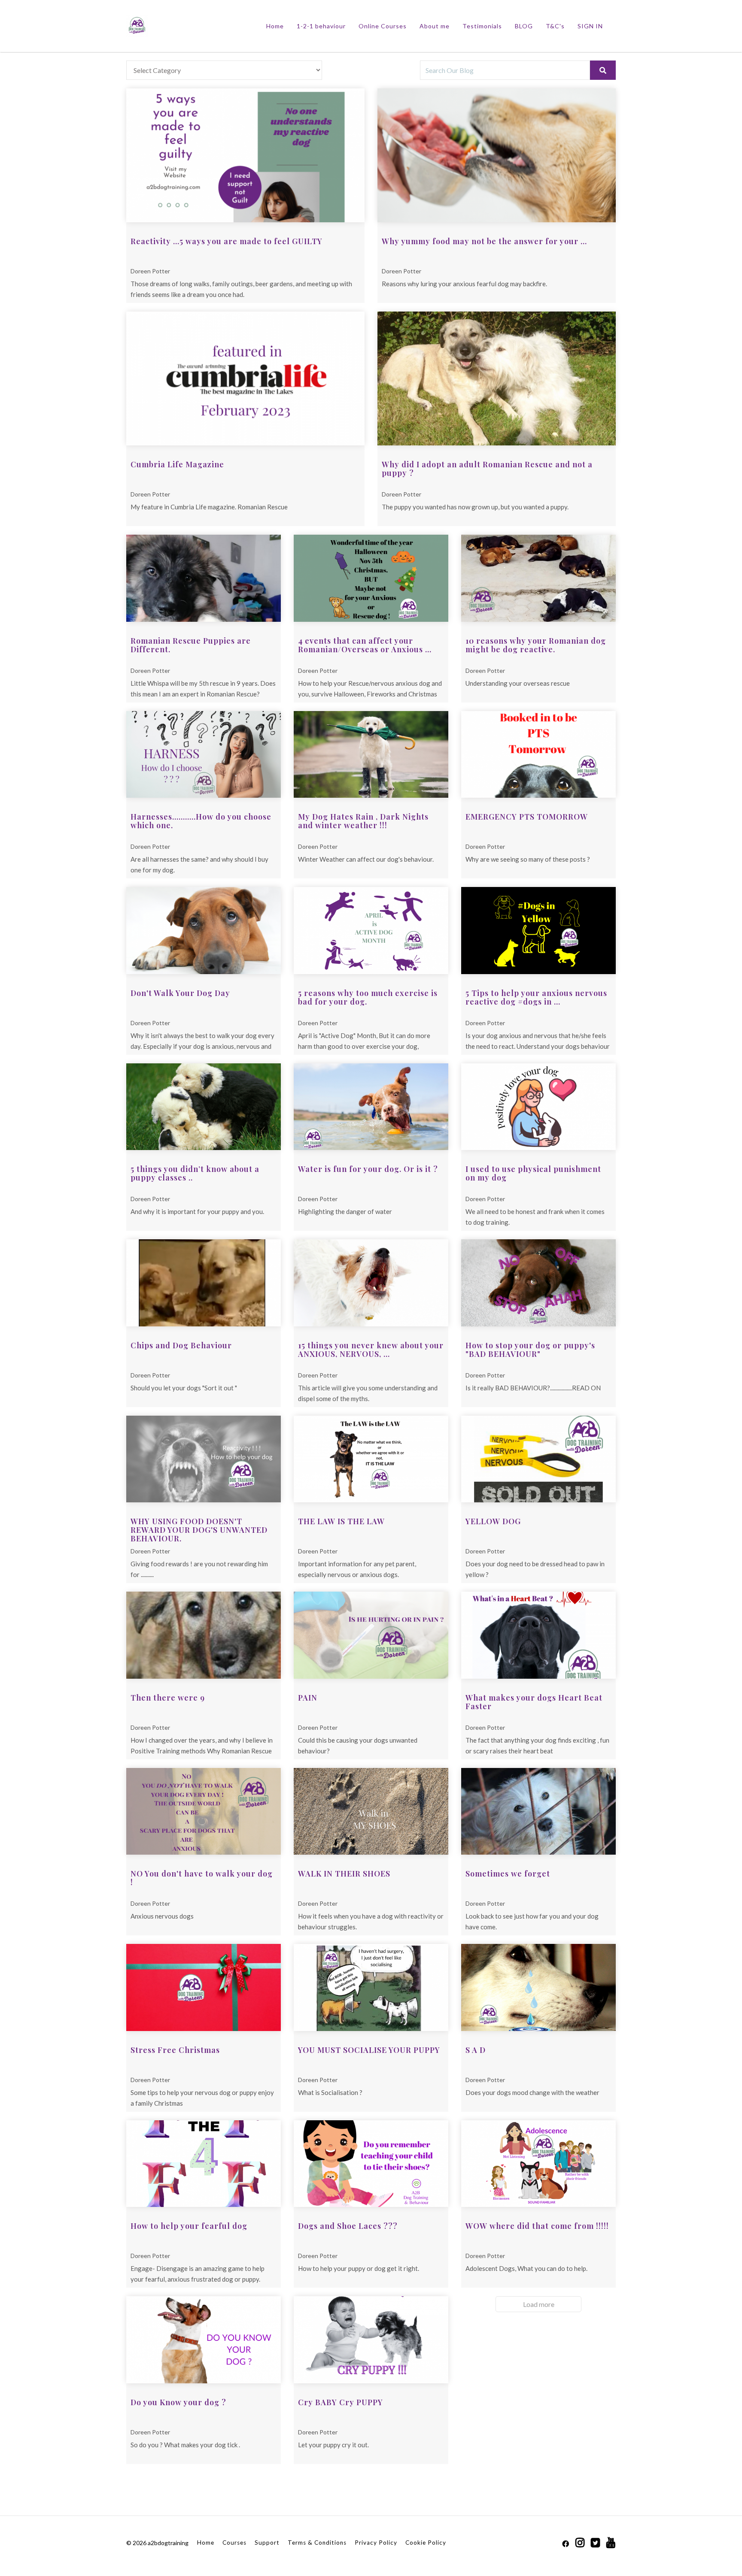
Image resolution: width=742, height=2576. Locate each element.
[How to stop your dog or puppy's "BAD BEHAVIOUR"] (538, 1283)
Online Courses (383, 26)
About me (435, 26)
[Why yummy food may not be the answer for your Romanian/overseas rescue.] (497, 155)
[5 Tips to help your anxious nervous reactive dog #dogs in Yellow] (538, 931)
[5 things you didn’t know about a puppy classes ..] (204, 1107)
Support (267, 2543)
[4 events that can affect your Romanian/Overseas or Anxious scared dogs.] (371, 578)
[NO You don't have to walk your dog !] (204, 1812)
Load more (539, 2304)
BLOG (524, 26)
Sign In (590, 26)
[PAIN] (371, 1635)
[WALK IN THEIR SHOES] (371, 1812)
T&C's (555, 26)
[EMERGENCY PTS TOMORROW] (538, 755)
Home (275, 26)
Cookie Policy (426, 2543)
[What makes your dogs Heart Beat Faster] (538, 1635)
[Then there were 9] (204, 1635)
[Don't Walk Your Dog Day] (204, 931)
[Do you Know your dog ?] (204, 2340)
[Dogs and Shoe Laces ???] (371, 2164)
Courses (234, 2543)
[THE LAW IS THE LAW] (371, 1459)
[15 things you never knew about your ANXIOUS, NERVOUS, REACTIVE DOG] (371, 1283)
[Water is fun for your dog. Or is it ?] (371, 1107)
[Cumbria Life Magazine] (245, 378)
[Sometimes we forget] (538, 1812)
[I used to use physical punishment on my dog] (538, 1107)
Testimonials (482, 26)
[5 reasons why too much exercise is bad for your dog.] (371, 931)
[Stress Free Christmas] (204, 1987)
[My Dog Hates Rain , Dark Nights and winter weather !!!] (371, 755)
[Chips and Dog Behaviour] (204, 1283)
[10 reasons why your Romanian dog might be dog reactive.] (538, 578)
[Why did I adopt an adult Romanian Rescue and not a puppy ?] (497, 378)
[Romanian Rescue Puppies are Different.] (204, 578)
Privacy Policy (376, 2543)
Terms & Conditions (317, 2543)
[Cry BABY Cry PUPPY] (371, 2340)
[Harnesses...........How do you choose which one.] (204, 755)
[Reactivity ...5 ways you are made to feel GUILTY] (245, 155)
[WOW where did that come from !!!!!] (538, 2164)
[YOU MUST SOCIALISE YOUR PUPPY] (371, 1987)
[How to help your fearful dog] (204, 2164)
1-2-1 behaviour (321, 26)
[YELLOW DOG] (538, 1459)
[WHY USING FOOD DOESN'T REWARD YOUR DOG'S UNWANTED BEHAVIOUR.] (204, 1459)
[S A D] (538, 1987)
